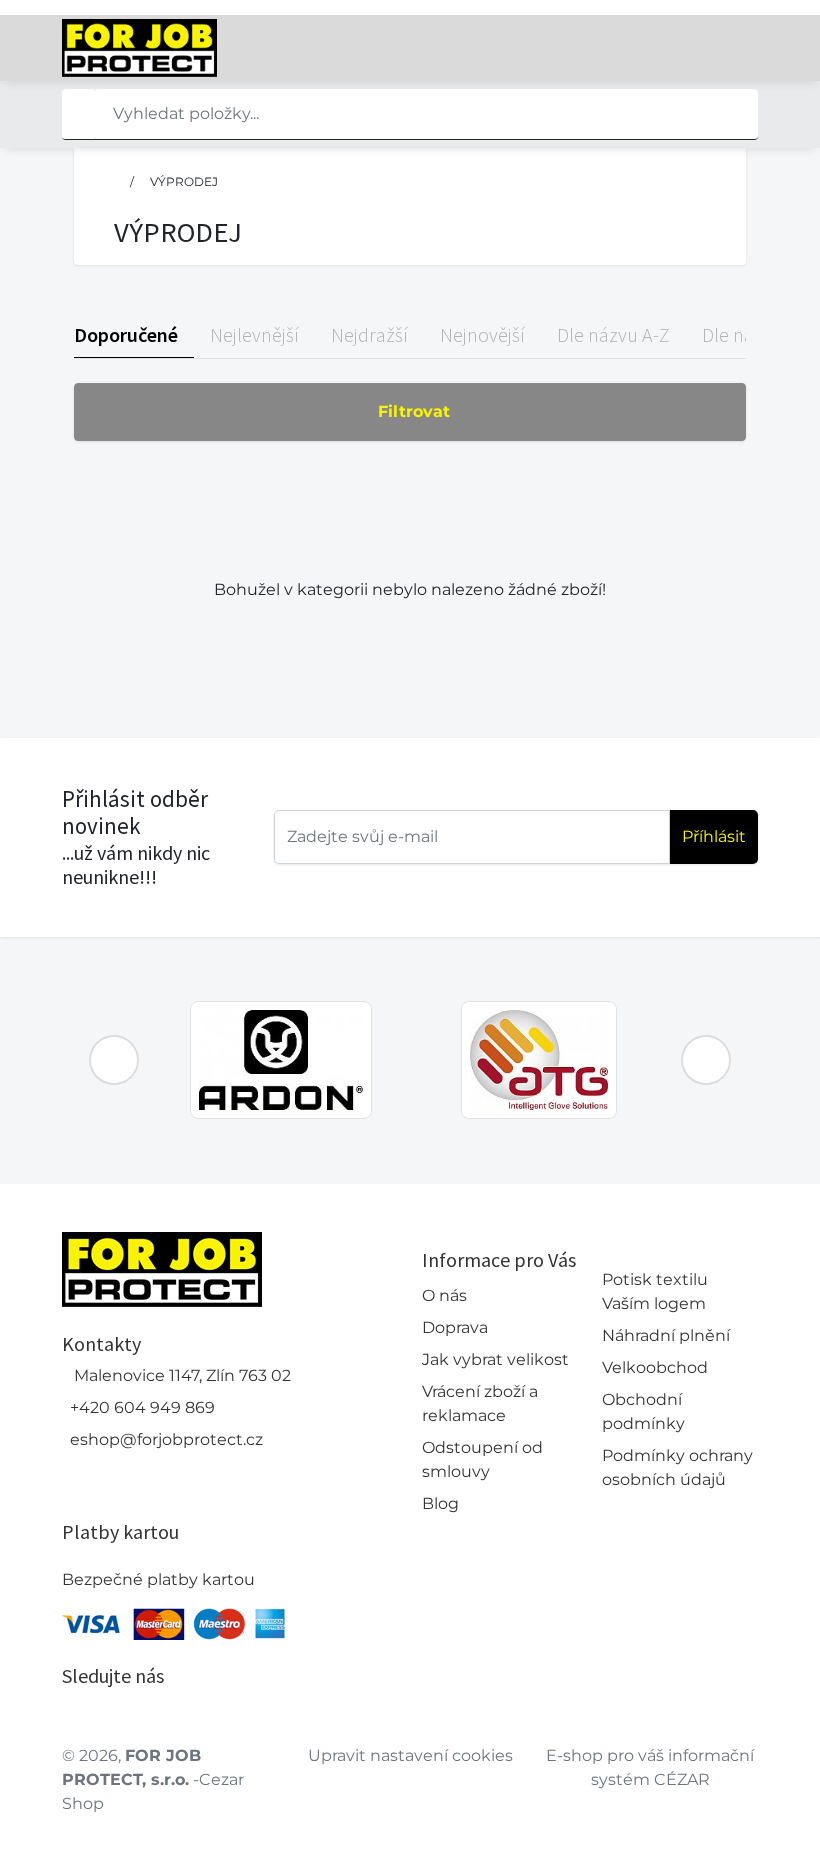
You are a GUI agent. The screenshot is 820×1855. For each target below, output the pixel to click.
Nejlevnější (254, 334)
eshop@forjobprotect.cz (166, 1439)
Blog (440, 1503)
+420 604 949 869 (142, 1407)
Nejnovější (482, 334)
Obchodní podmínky (643, 1411)
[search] (78, 114)
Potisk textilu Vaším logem (655, 1291)
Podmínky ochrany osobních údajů (677, 1467)
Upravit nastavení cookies (410, 1755)
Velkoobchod (655, 1367)
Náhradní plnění (666, 1335)
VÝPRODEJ (184, 181)
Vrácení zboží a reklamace (480, 1403)
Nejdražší (369, 334)
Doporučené (126, 334)
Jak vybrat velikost (495, 1359)
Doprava (455, 1327)
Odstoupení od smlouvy (482, 1459)
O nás (444, 1295)
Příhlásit (714, 836)
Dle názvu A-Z (613, 334)
